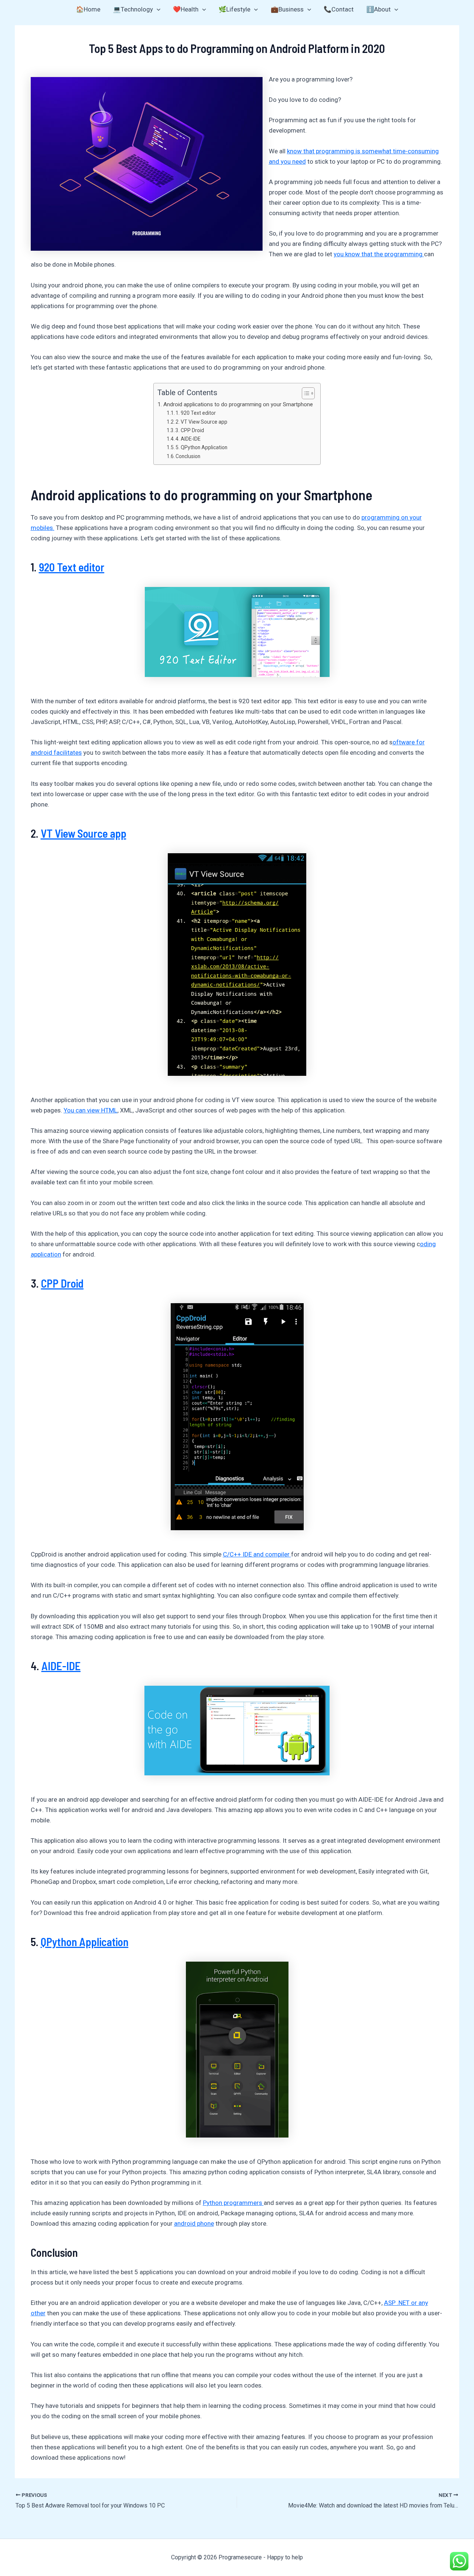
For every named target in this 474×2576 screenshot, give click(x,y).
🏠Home (88, 9)
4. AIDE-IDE (188, 439)
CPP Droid (62, 1283)
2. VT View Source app (201, 422)
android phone (194, 2223)
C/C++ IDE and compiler (257, 1554)
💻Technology (133, 9)
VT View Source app (84, 833)
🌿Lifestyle (234, 9)
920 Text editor (72, 567)
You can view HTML (91, 1110)
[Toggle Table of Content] (305, 393)
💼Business (287, 9)
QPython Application (85, 1942)
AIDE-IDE (61, 1666)
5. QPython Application (201, 447)
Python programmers (233, 2203)
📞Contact (339, 9)
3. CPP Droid (190, 430)
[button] (157, 9)
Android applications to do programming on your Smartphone (238, 404)
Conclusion (188, 456)
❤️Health (186, 9)
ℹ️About (378, 9)
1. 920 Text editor (196, 413)
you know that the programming (379, 254)
